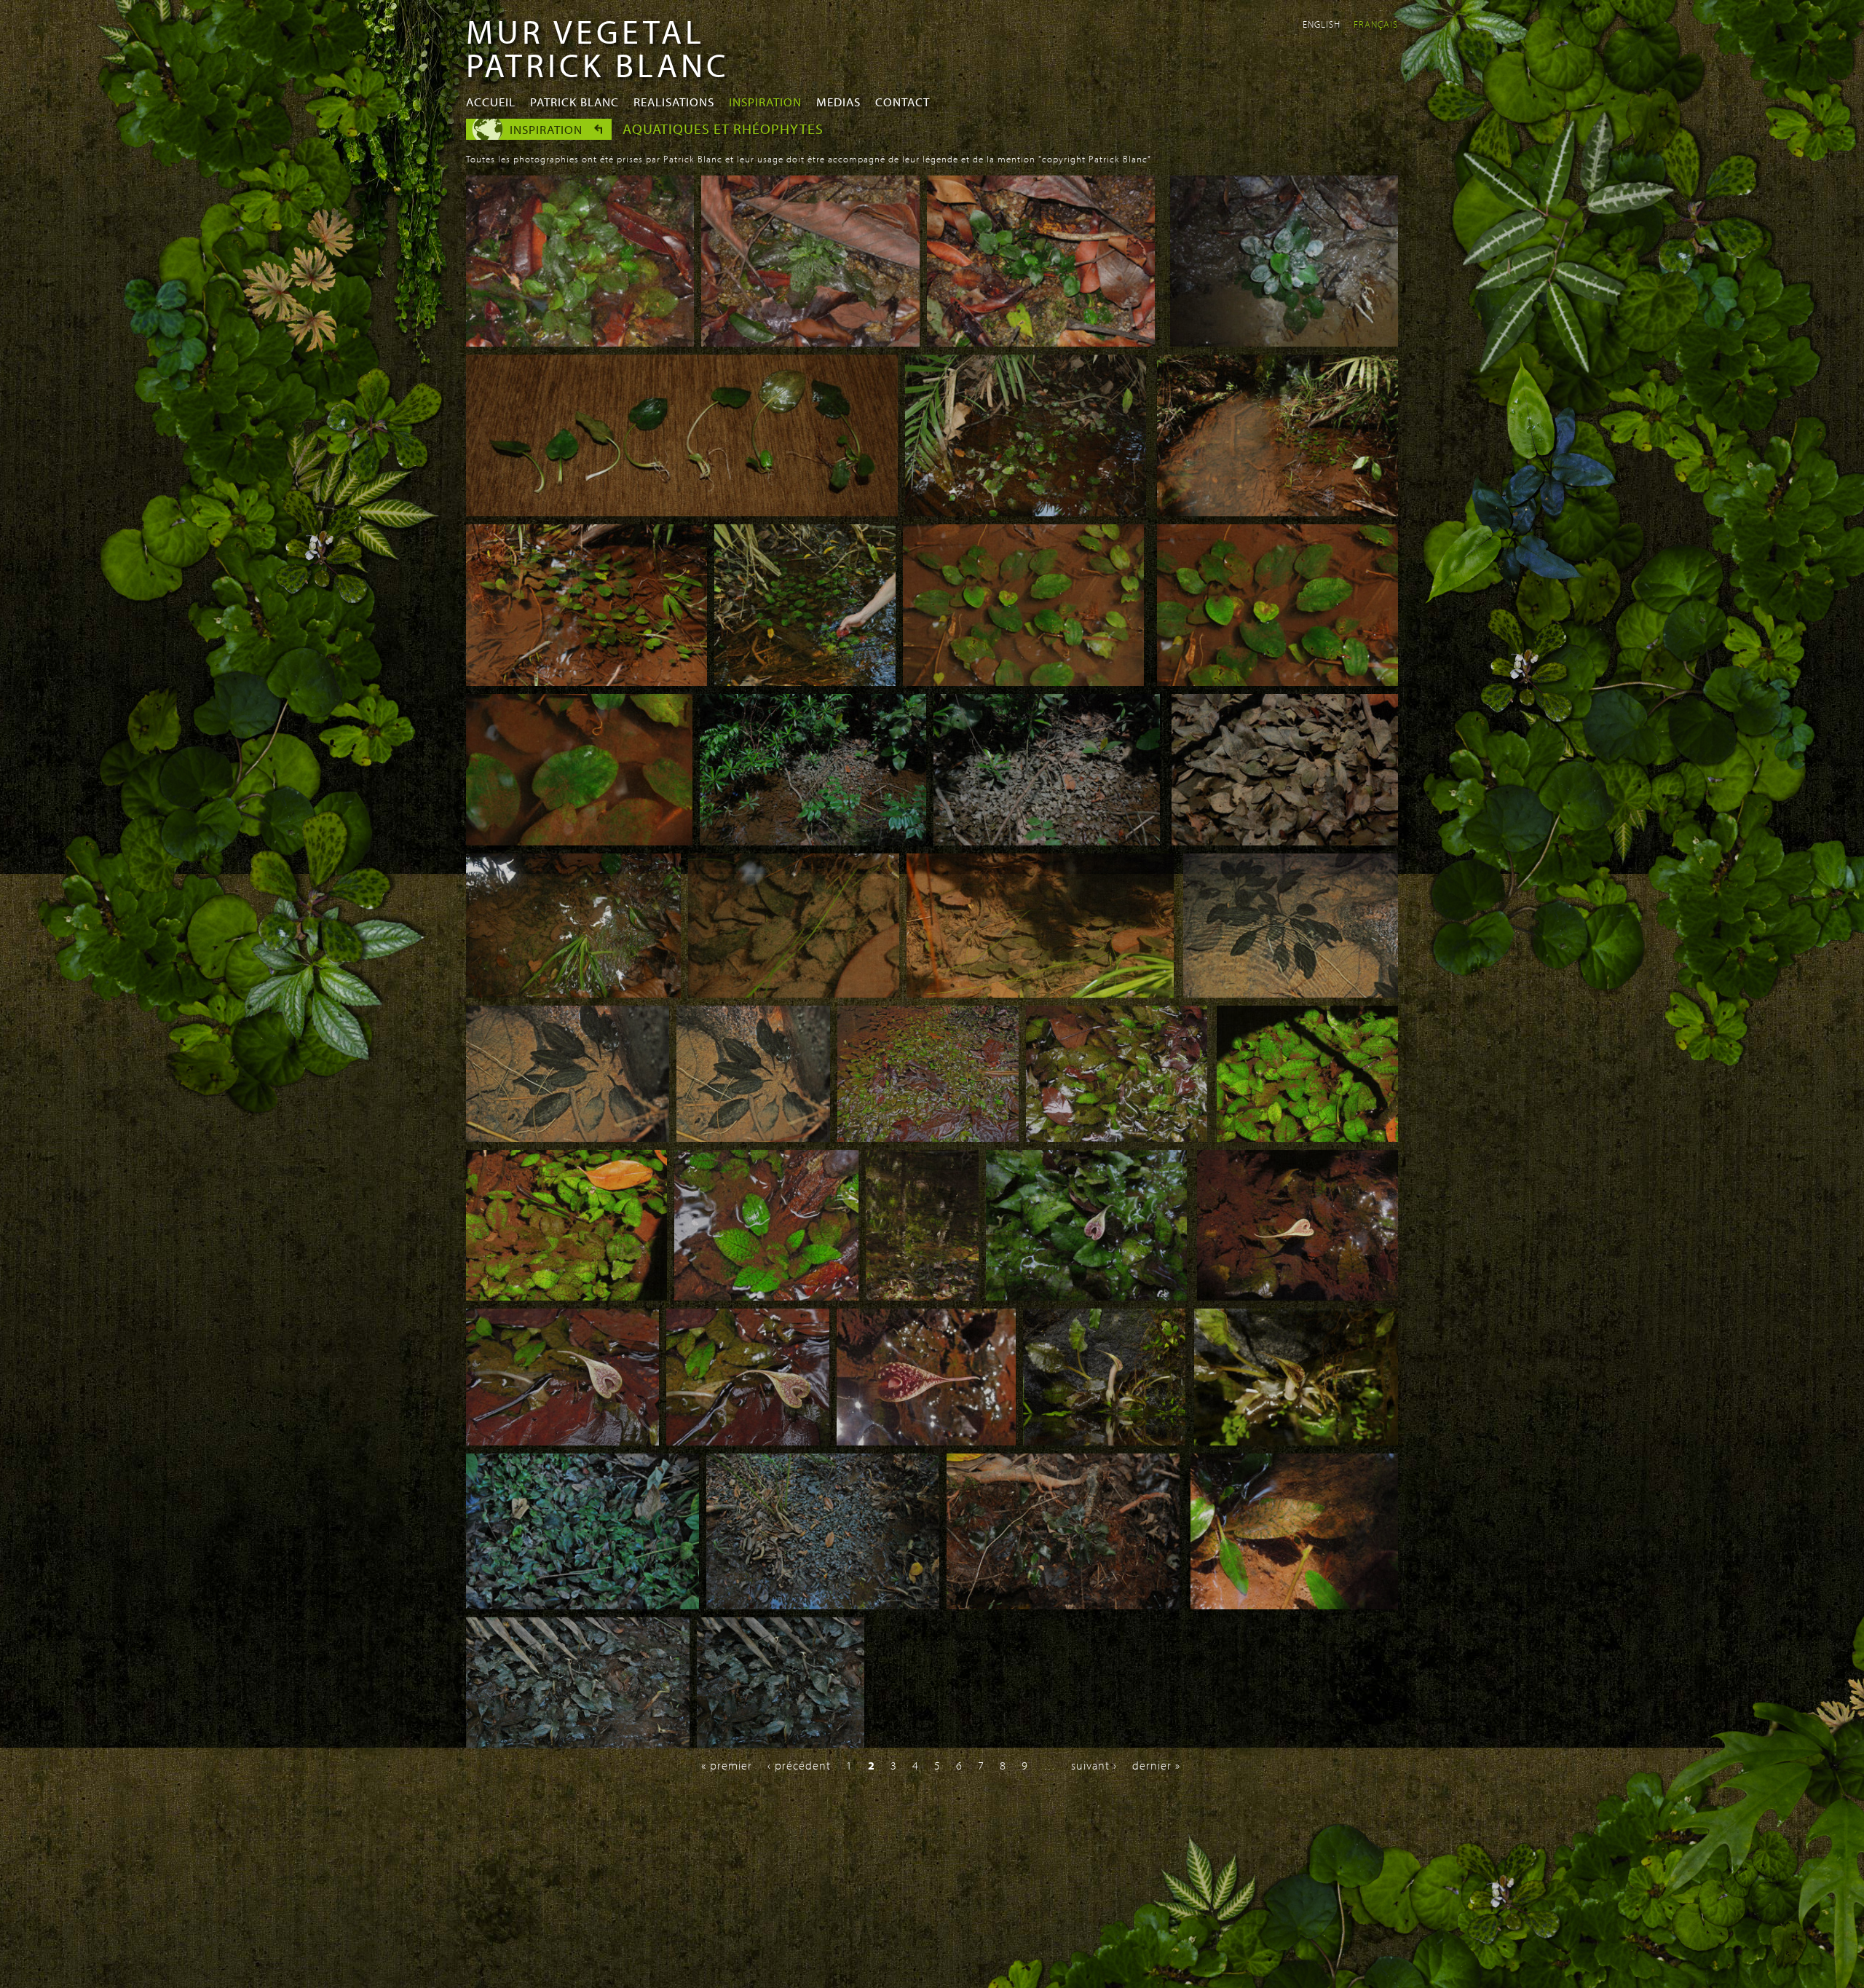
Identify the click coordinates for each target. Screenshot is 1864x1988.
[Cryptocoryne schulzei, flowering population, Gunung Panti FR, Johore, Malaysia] (578, 1744)
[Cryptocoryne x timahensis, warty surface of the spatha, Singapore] (926, 1441)
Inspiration (765, 102)
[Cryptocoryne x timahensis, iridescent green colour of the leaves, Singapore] (566, 1296)
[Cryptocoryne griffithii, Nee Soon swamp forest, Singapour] (1026, 512)
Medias (838, 102)
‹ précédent (799, 1765)
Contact (903, 102)
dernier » (1156, 1765)
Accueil (491, 102)
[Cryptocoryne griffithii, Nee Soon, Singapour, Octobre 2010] (1023, 682)
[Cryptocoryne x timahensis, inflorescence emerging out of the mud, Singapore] (1298, 1296)
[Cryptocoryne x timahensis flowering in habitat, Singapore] (922, 1296)
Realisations (674, 102)
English (1322, 24)
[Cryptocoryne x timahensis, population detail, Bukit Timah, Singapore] (928, 1137)
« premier (727, 1765)
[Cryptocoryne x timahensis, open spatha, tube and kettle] (1104, 1441)
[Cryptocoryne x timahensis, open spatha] (1296, 1441)
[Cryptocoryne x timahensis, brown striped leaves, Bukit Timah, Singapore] (766, 1296)
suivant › (1094, 1765)
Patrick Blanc (574, 102)
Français (1376, 24)
